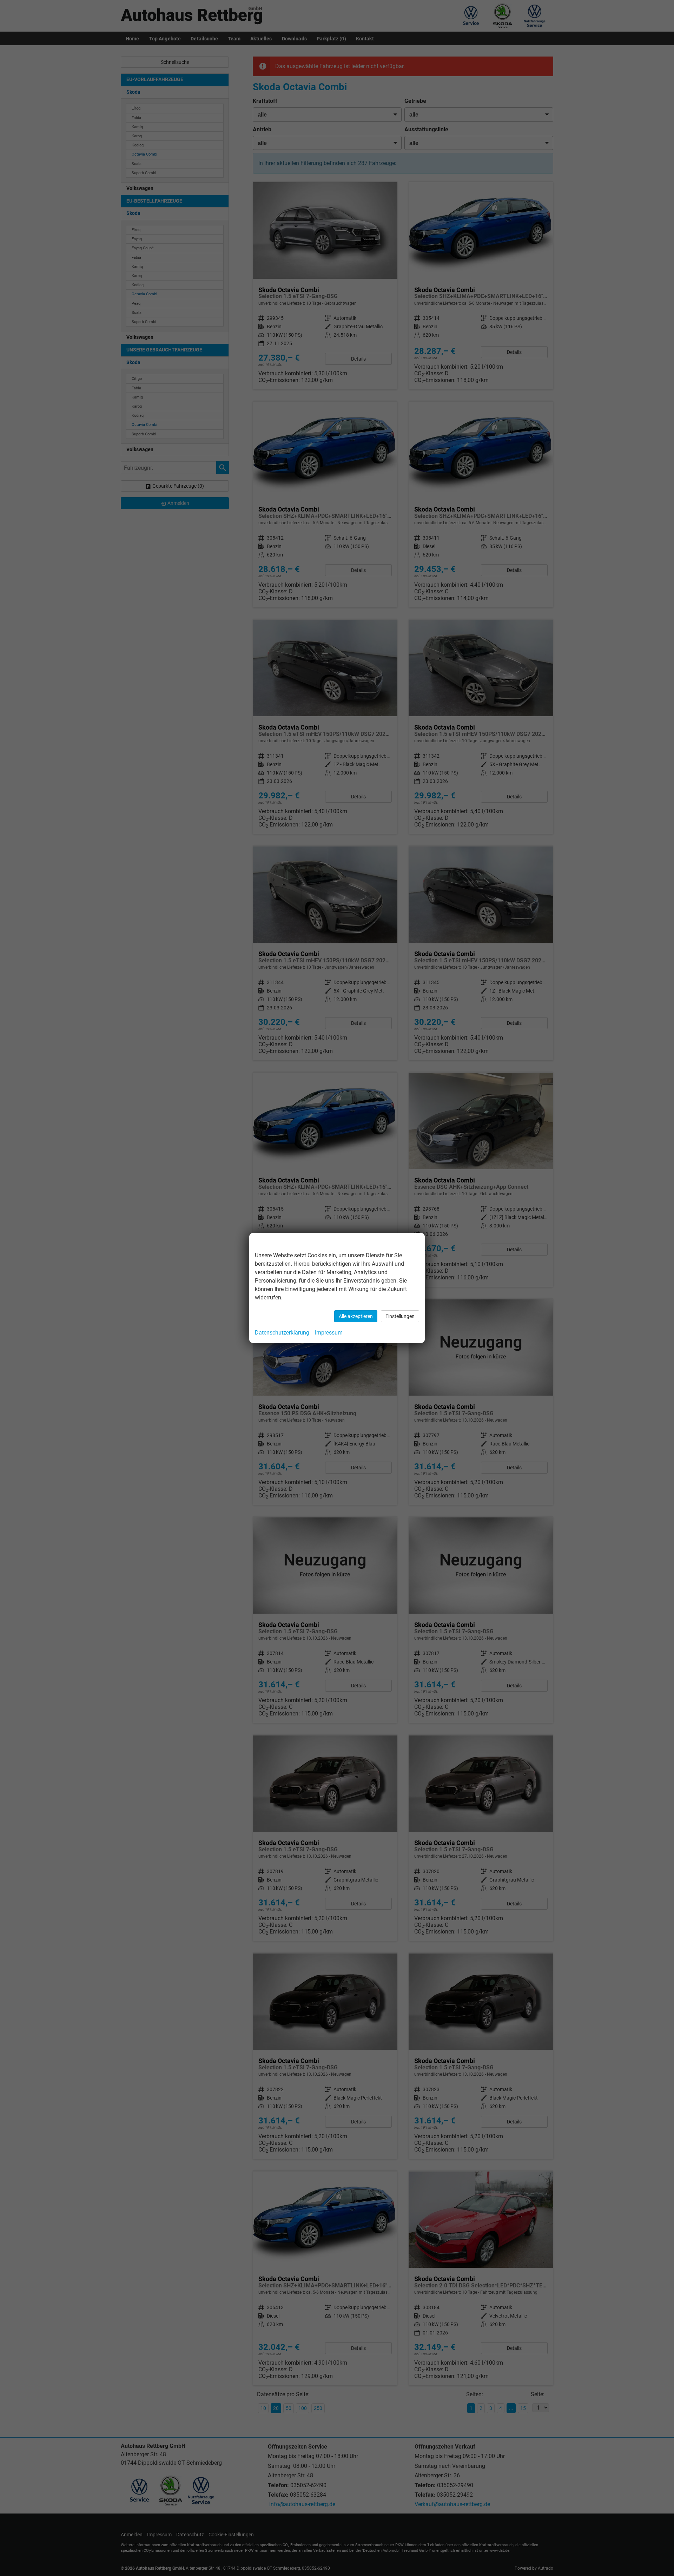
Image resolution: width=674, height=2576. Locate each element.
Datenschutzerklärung (282, 1333)
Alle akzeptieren (356, 1316)
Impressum (329, 1333)
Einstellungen (400, 1316)
